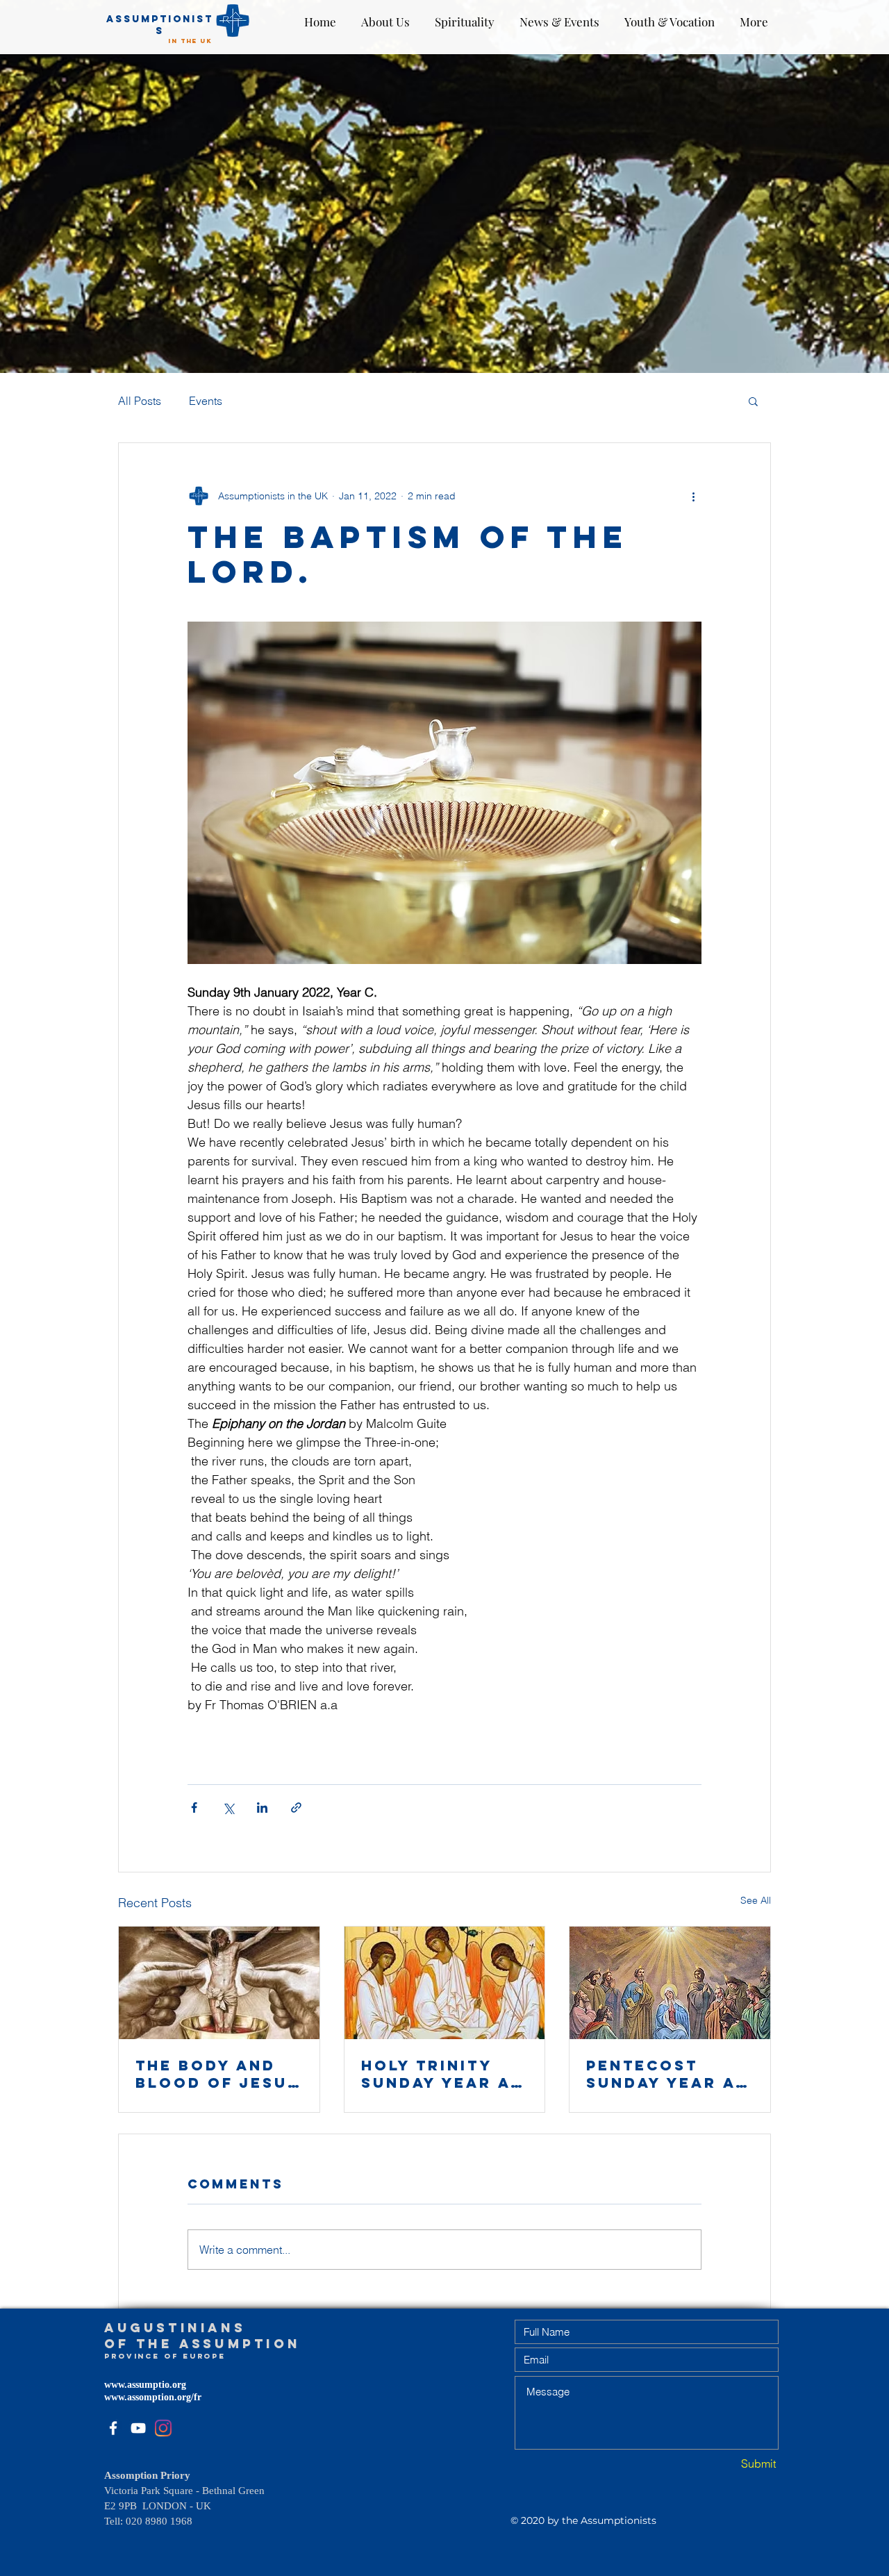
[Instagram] (163, 2428)
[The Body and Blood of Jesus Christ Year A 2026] (219, 1983)
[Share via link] (296, 1808)
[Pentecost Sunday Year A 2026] (670, 1983)
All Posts (140, 401)
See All (756, 1900)
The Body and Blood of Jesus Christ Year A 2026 (217, 2074)
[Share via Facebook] (194, 1808)
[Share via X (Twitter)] (228, 1808)
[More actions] (693, 496)
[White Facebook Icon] (113, 2428)
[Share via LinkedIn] (262, 1808)
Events (206, 401)
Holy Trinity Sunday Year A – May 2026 (444, 2074)
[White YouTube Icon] (138, 2428)
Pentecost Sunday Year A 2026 (661, 2074)
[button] (753, 401)
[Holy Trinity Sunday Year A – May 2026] (445, 1983)
